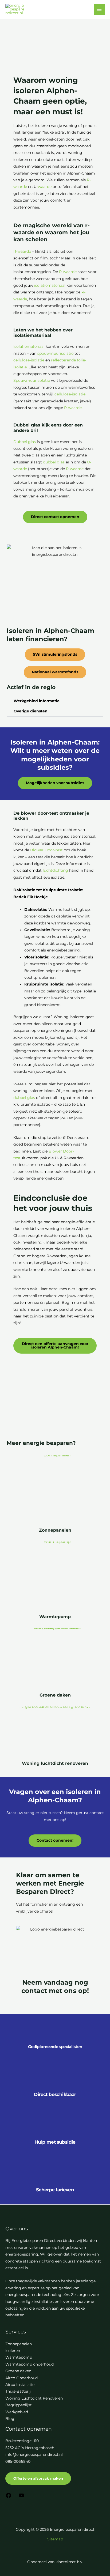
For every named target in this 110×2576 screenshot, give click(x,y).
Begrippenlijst (19, 2405)
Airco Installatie (20, 2385)
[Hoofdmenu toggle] (99, 10)
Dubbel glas (25, 442)
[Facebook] (9, 2497)
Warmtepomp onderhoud (30, 2364)
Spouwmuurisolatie (32, 380)
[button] (55, 701)
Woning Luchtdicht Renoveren (34, 2398)
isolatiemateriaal (50, 285)
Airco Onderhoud (21, 2378)
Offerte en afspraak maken (38, 2478)
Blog (10, 2419)
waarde (45, 187)
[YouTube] (21, 2497)
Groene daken (55, 1695)
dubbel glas (54, 462)
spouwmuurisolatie (55, 353)
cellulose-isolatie (29, 360)
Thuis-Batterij (18, 2391)
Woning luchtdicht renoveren (55, 1763)
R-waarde (22, 251)
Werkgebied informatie (37, 701)
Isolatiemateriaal (29, 346)
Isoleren (13, 2351)
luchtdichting (55, 870)
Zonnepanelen (55, 1530)
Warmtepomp (55, 1616)
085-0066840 (18, 2461)
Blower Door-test (46, 850)
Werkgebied (17, 2412)
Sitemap (55, 2539)
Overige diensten (31, 711)
